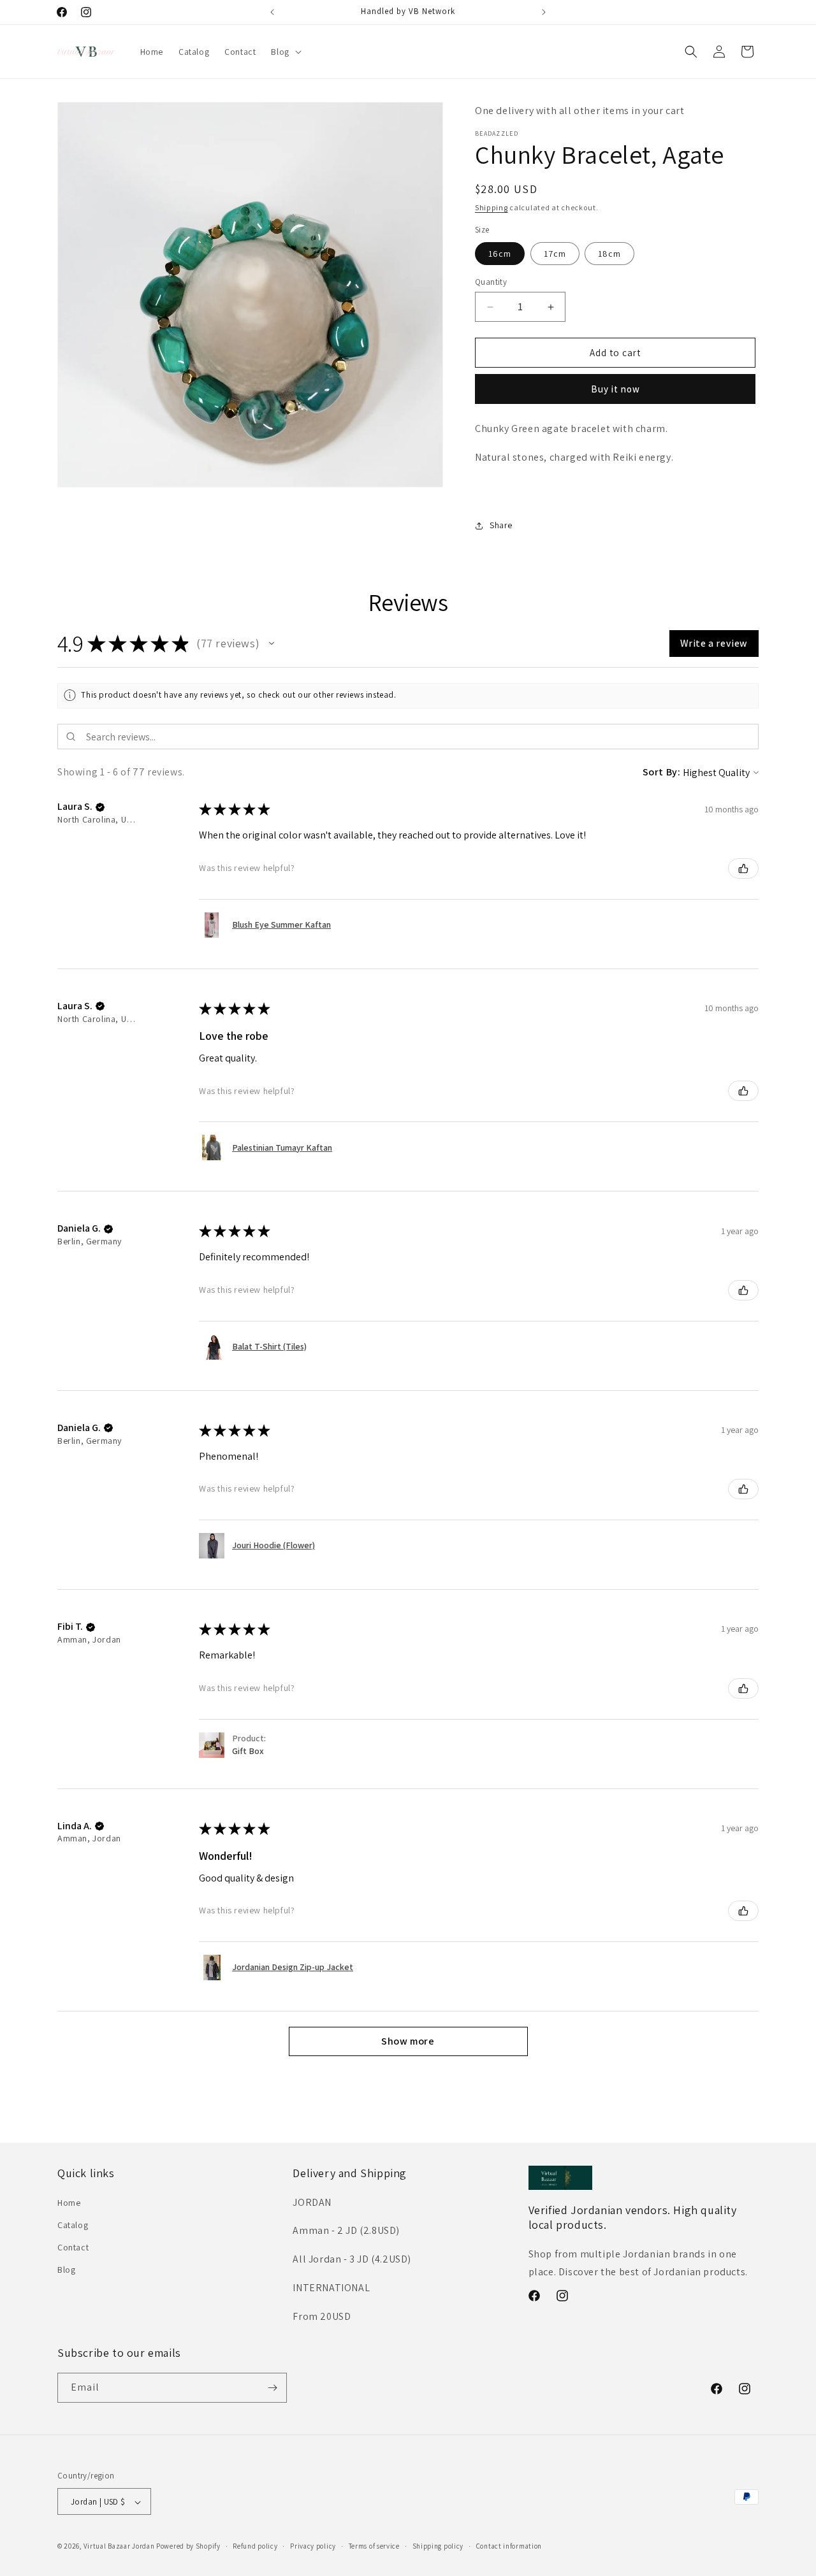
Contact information (509, 2546)
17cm (555, 254)
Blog (66, 2270)
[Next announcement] (544, 12)
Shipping (492, 207)
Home (69, 2203)
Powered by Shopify (188, 2547)
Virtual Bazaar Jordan (119, 2547)
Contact (73, 2247)
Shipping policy (438, 2546)
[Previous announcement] (272, 12)
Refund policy (255, 2546)
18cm (609, 254)
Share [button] (501, 525)
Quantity (491, 282)
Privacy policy (313, 2546)
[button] (285, 52)
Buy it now (616, 389)
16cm (500, 254)
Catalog (73, 2225)
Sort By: (662, 772)
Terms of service (374, 2546)
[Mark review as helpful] (743, 868)
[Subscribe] (272, 2388)
